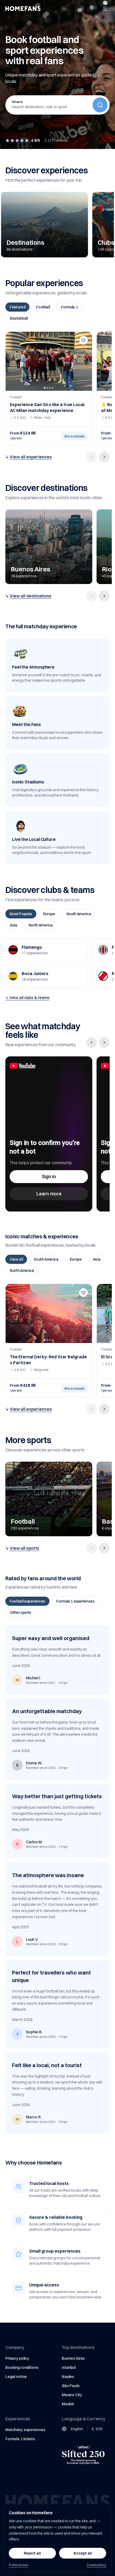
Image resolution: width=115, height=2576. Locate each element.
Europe (49, 914)
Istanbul (69, 2367)
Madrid (68, 2404)
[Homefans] (23, 9)
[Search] (100, 105)
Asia (14, 925)
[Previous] (91, 457)
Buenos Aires (73, 2358)
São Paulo (71, 2386)
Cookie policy (96, 2565)
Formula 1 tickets (20, 2439)
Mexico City (72, 2395)
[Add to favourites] (83, 340)
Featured (17, 307)
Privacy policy (17, 2358)
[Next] (104, 457)
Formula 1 (69, 307)
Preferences (18, 2565)
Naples (68, 2377)
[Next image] (86, 361)
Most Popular (21, 914)
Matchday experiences (25, 2430)
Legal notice (16, 2377)
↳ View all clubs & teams (27, 998)
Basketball (19, 318)
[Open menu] (105, 9)
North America (41, 925)
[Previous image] (11, 361)
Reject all (32, 2553)
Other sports (21, 1612)
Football (43, 307)
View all (16, 1259)
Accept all (83, 2553)
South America (79, 914)
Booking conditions (22, 2367)
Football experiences (27, 1601)
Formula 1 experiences (75, 1601)
